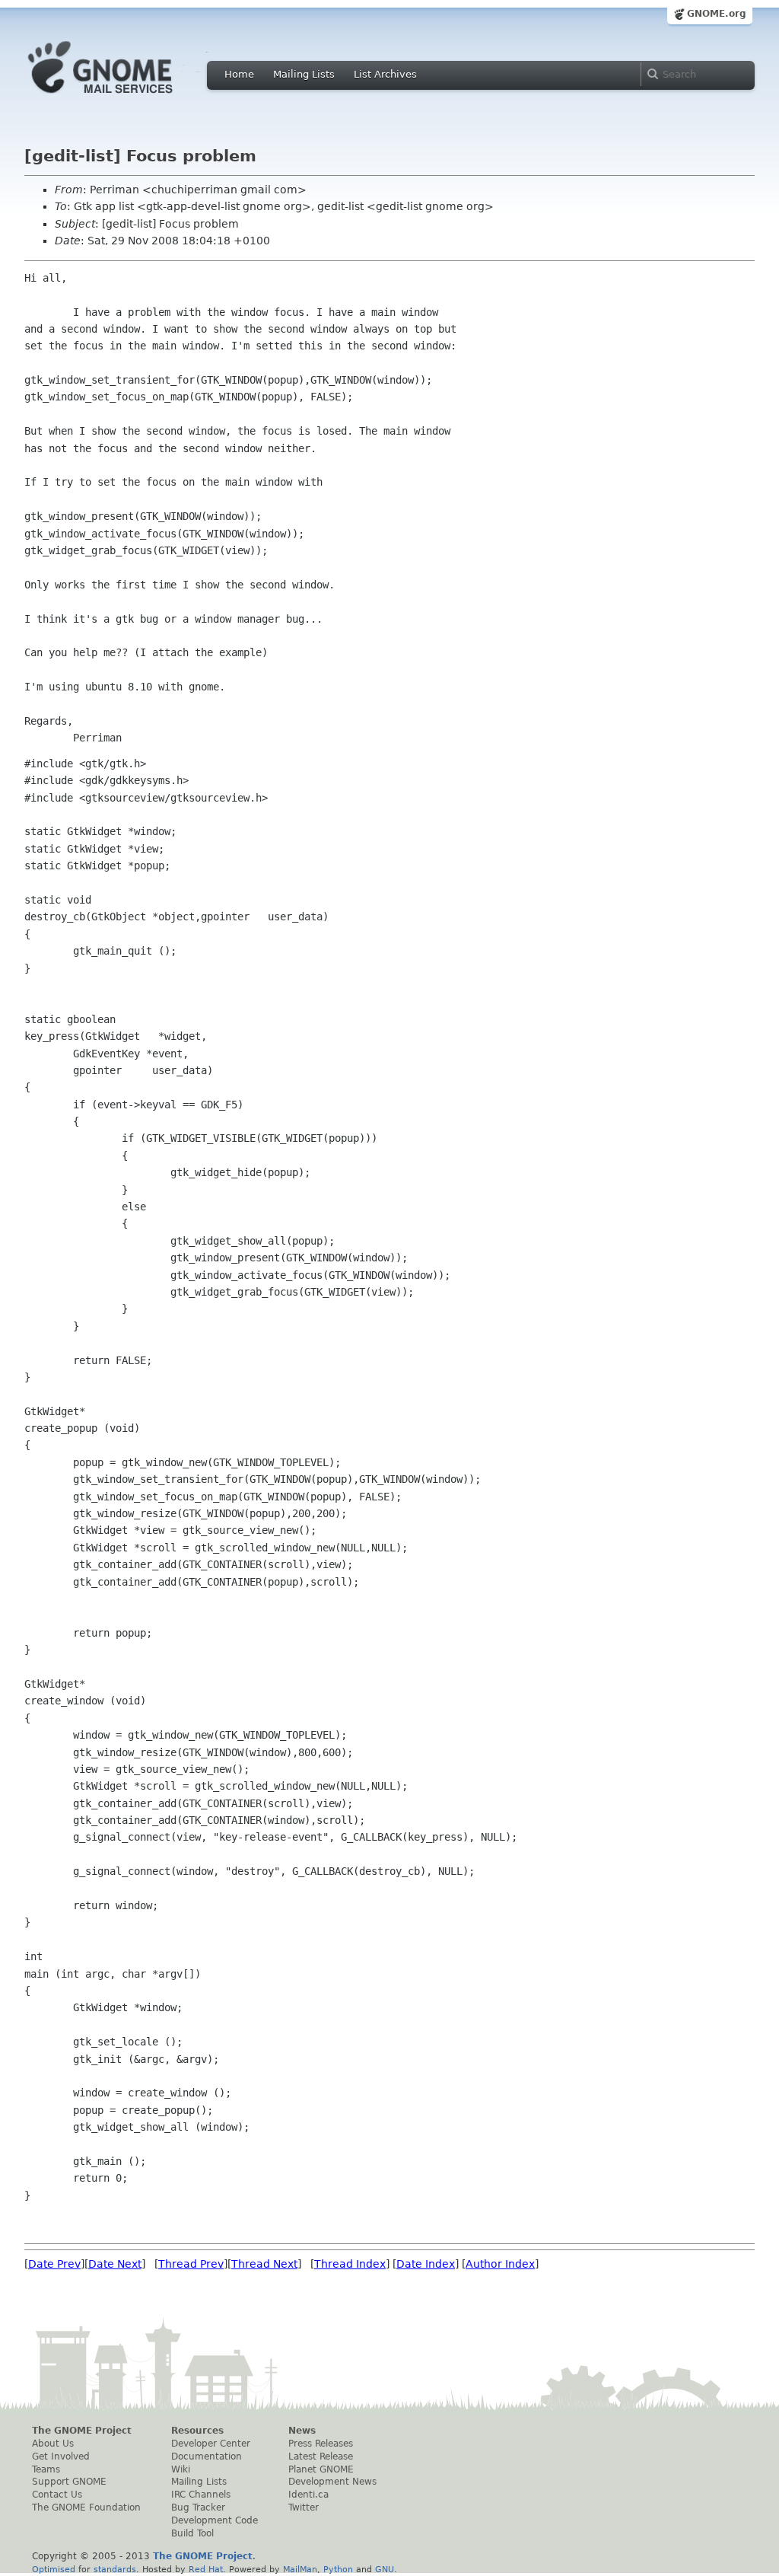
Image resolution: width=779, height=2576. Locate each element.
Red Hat (206, 2569)
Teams (46, 2469)
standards (115, 2569)
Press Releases (321, 2444)
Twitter (304, 2507)
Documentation (207, 2456)
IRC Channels (201, 2495)
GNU (385, 2569)
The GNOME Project (82, 2431)
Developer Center (211, 2444)
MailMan (300, 2569)
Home (239, 74)
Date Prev (54, 2264)
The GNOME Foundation (86, 2507)
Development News (332, 2482)
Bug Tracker (198, 2507)
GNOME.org (717, 14)
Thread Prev (191, 2264)
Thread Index (350, 2264)
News (302, 2431)
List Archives (385, 74)
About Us (53, 2444)
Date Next (115, 2264)
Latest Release (321, 2456)
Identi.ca (308, 2495)
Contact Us (57, 2495)
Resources (197, 2431)
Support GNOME (69, 2482)
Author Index (500, 2264)
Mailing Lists (304, 74)
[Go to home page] (123, 97)
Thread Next (264, 2264)
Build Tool (192, 2533)
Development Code (215, 2520)
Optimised (54, 2569)
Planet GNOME (321, 2469)
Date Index (426, 2264)
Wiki (181, 2469)
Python (338, 2569)
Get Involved (61, 2456)
